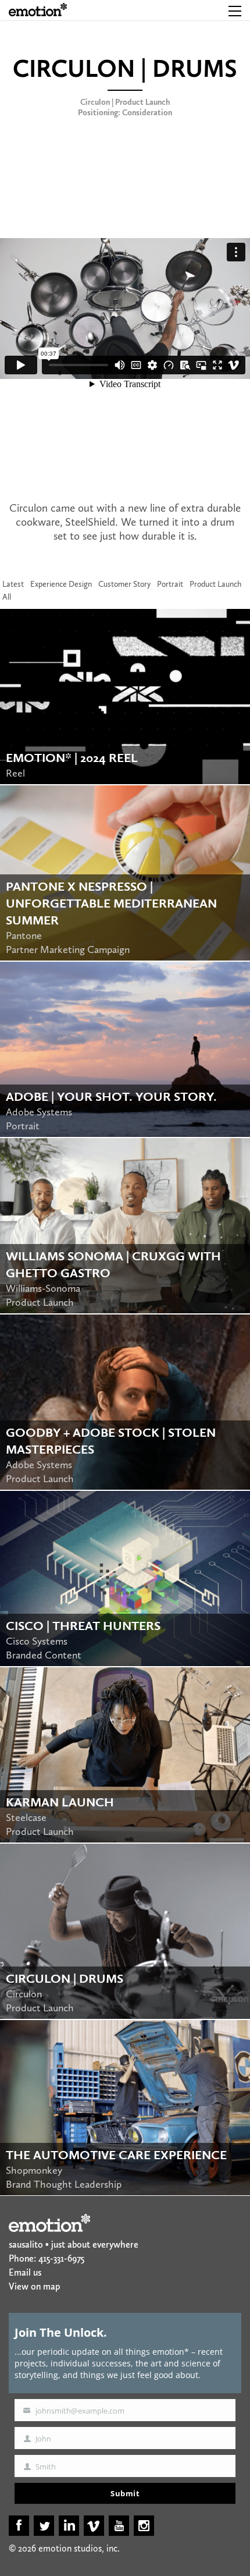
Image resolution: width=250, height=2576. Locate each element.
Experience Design (61, 584)
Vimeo (94, 2526)
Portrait (170, 584)
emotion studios (38, 10)
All (7, 597)
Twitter (44, 2526)
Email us (25, 2272)
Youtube (119, 2526)
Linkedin (69, 2526)
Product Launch (215, 584)
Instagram (144, 2526)
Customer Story (124, 584)
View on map (34, 2286)
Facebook (19, 2526)
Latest (13, 584)
